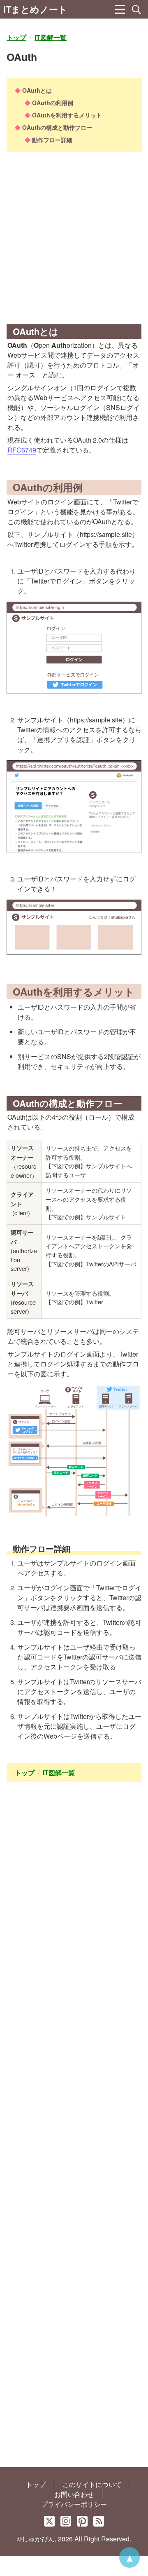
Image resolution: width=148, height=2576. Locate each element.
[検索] (136, 9)
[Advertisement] (74, 241)
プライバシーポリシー (74, 2504)
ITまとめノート (35, 9)
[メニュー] (120, 9)
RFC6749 (22, 450)
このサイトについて (92, 2484)
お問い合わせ (74, 2494)
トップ (36, 2484)
